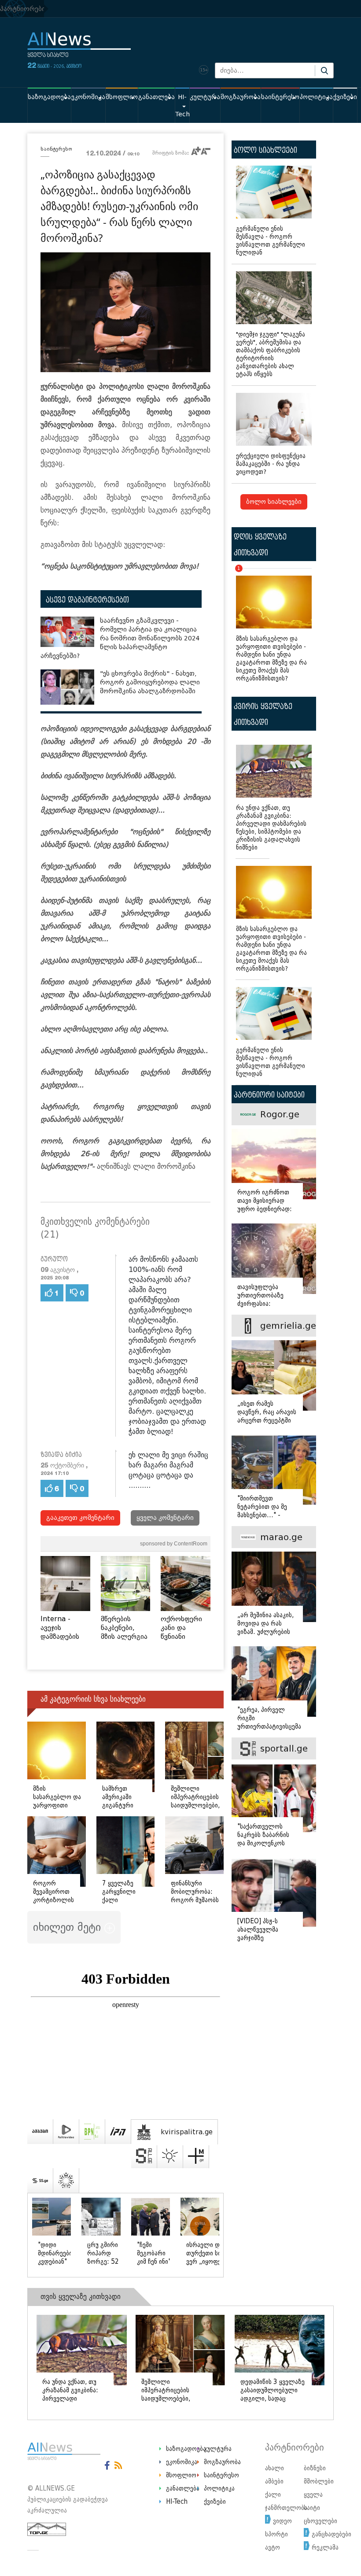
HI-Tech (182, 106)
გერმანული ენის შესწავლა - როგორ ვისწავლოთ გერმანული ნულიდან (271, 241)
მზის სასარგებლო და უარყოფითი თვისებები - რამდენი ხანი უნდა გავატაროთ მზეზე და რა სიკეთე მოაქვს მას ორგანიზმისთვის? (271, 625)
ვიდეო (282, 2521)
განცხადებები (332, 2534)
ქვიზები (345, 97)
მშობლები (319, 2481)
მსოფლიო (122, 97)
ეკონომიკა (88, 97)
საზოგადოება (49, 97)
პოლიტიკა (316, 97)
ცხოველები (320, 2521)
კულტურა (205, 97)
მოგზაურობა (241, 97)
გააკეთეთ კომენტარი (80, 1518)
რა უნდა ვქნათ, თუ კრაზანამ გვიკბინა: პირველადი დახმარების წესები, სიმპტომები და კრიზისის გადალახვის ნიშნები (271, 828)
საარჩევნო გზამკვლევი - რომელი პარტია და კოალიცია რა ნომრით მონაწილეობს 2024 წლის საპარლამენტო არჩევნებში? (120, 638)
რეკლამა (325, 2547)
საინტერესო (280, 97)
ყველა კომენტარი (165, 1518)
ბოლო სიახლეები (274, 502)
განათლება (157, 97)
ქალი (273, 2495)
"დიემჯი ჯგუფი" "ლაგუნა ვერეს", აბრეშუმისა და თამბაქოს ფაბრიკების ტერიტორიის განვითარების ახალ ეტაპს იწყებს (271, 354)
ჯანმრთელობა (286, 2508)
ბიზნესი (315, 2468)
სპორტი (276, 2534)
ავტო (273, 2547)
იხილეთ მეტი (69, 1927)
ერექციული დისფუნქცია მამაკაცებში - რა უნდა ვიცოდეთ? (271, 464)
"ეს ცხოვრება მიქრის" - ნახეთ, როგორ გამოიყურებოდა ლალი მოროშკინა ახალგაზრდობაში (150, 682)
